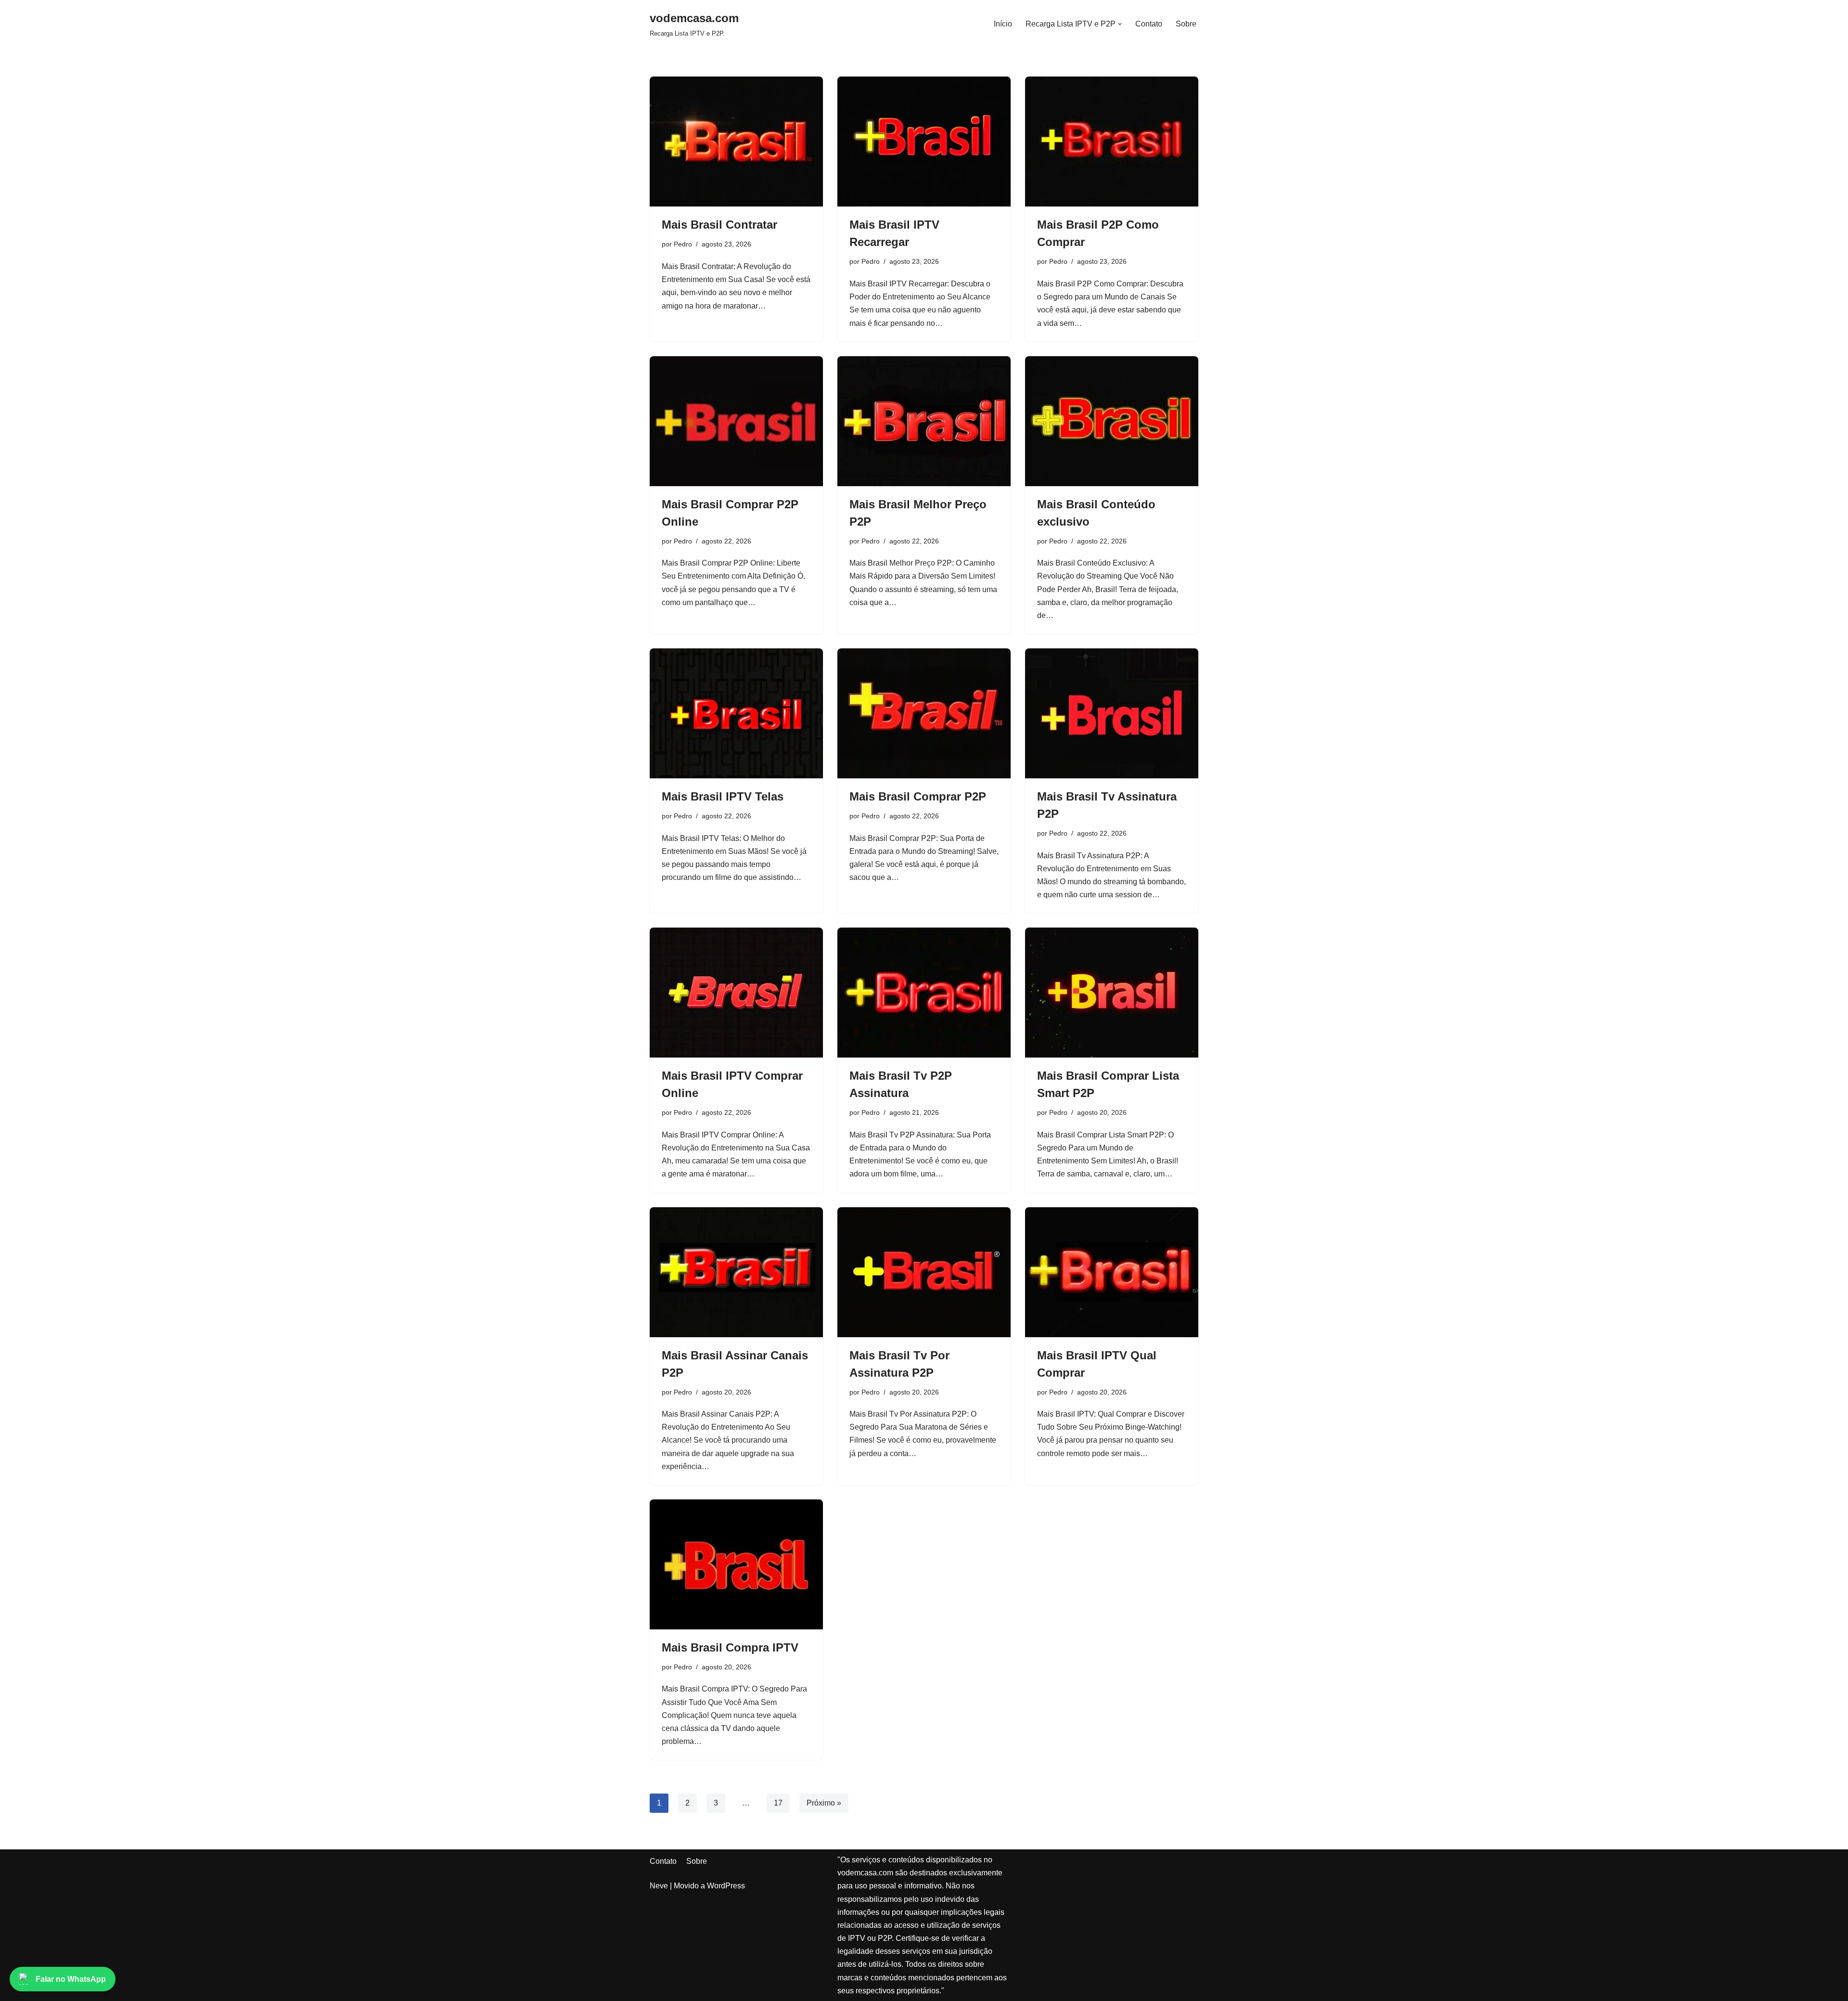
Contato (1149, 24)
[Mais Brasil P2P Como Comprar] (1112, 142)
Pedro (683, 244)
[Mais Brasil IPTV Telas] (736, 713)
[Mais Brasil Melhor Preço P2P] (924, 421)
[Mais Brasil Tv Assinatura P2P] (1112, 713)
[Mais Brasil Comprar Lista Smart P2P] (1112, 993)
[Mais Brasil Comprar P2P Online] (736, 421)
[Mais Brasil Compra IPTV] (736, 1564)
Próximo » (824, 1803)
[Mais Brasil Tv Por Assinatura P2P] (924, 1272)
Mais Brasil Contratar (719, 225)
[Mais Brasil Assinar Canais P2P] (736, 1272)
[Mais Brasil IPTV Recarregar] (924, 142)
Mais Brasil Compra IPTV (730, 1647)
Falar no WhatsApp (71, 1979)
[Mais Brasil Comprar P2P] (924, 713)
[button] (1120, 24)
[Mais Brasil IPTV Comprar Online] (736, 993)
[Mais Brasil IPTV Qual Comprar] (1112, 1272)
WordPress (726, 1886)
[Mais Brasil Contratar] (736, 142)
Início (1003, 24)
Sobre (1186, 24)
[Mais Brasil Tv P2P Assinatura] (924, 993)
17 (778, 1803)
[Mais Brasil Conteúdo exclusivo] (1112, 421)
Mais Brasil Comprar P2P (918, 796)
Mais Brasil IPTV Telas (723, 796)
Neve (659, 1886)
